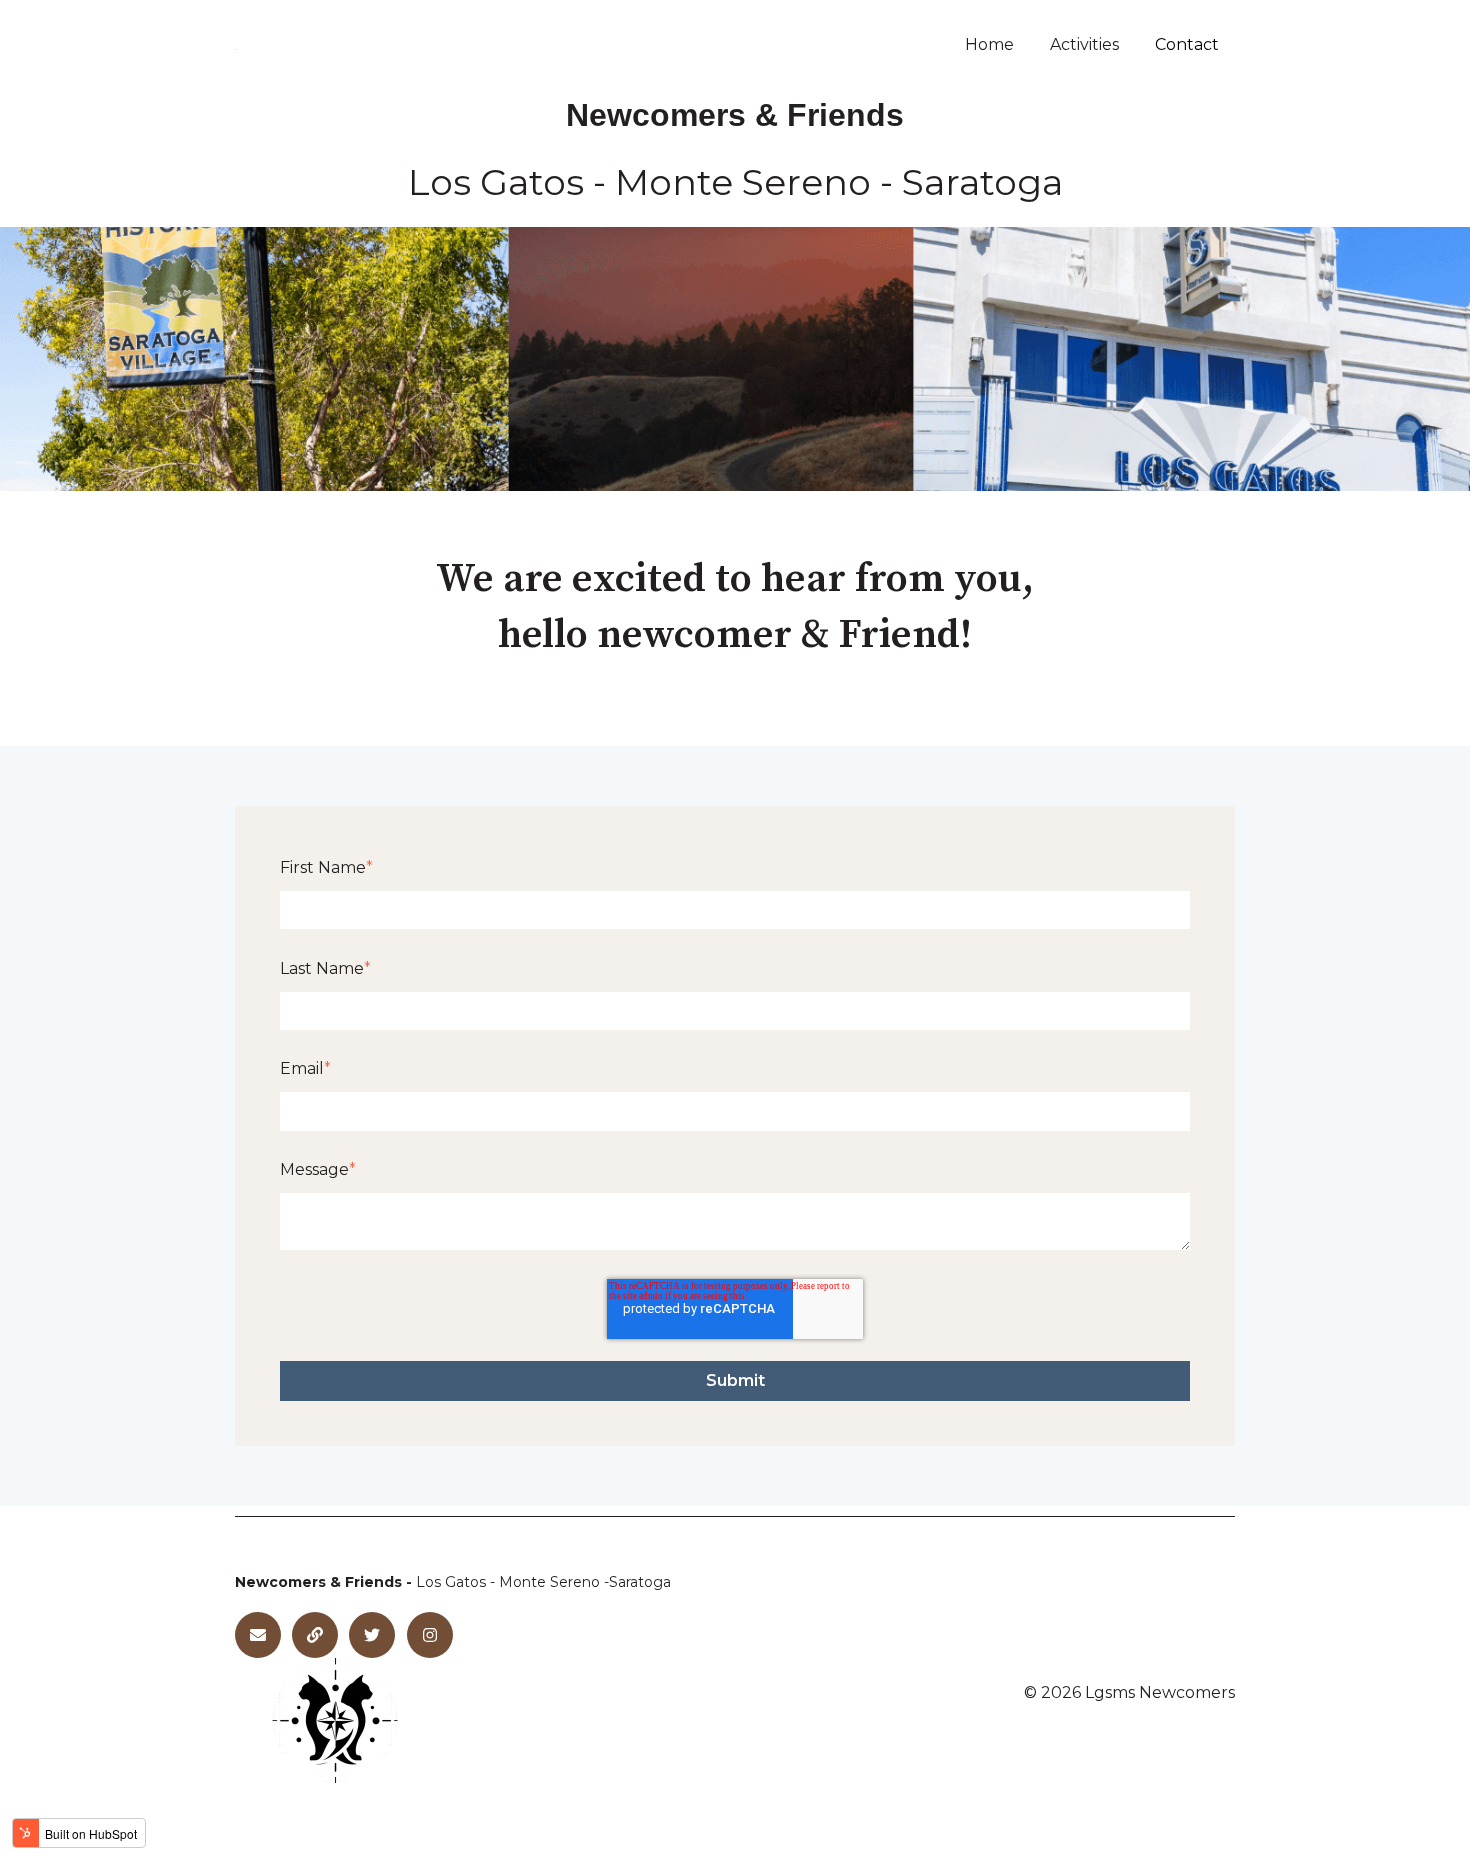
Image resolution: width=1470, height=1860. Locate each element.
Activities (1084, 44)
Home (989, 44)
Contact (1187, 44)
